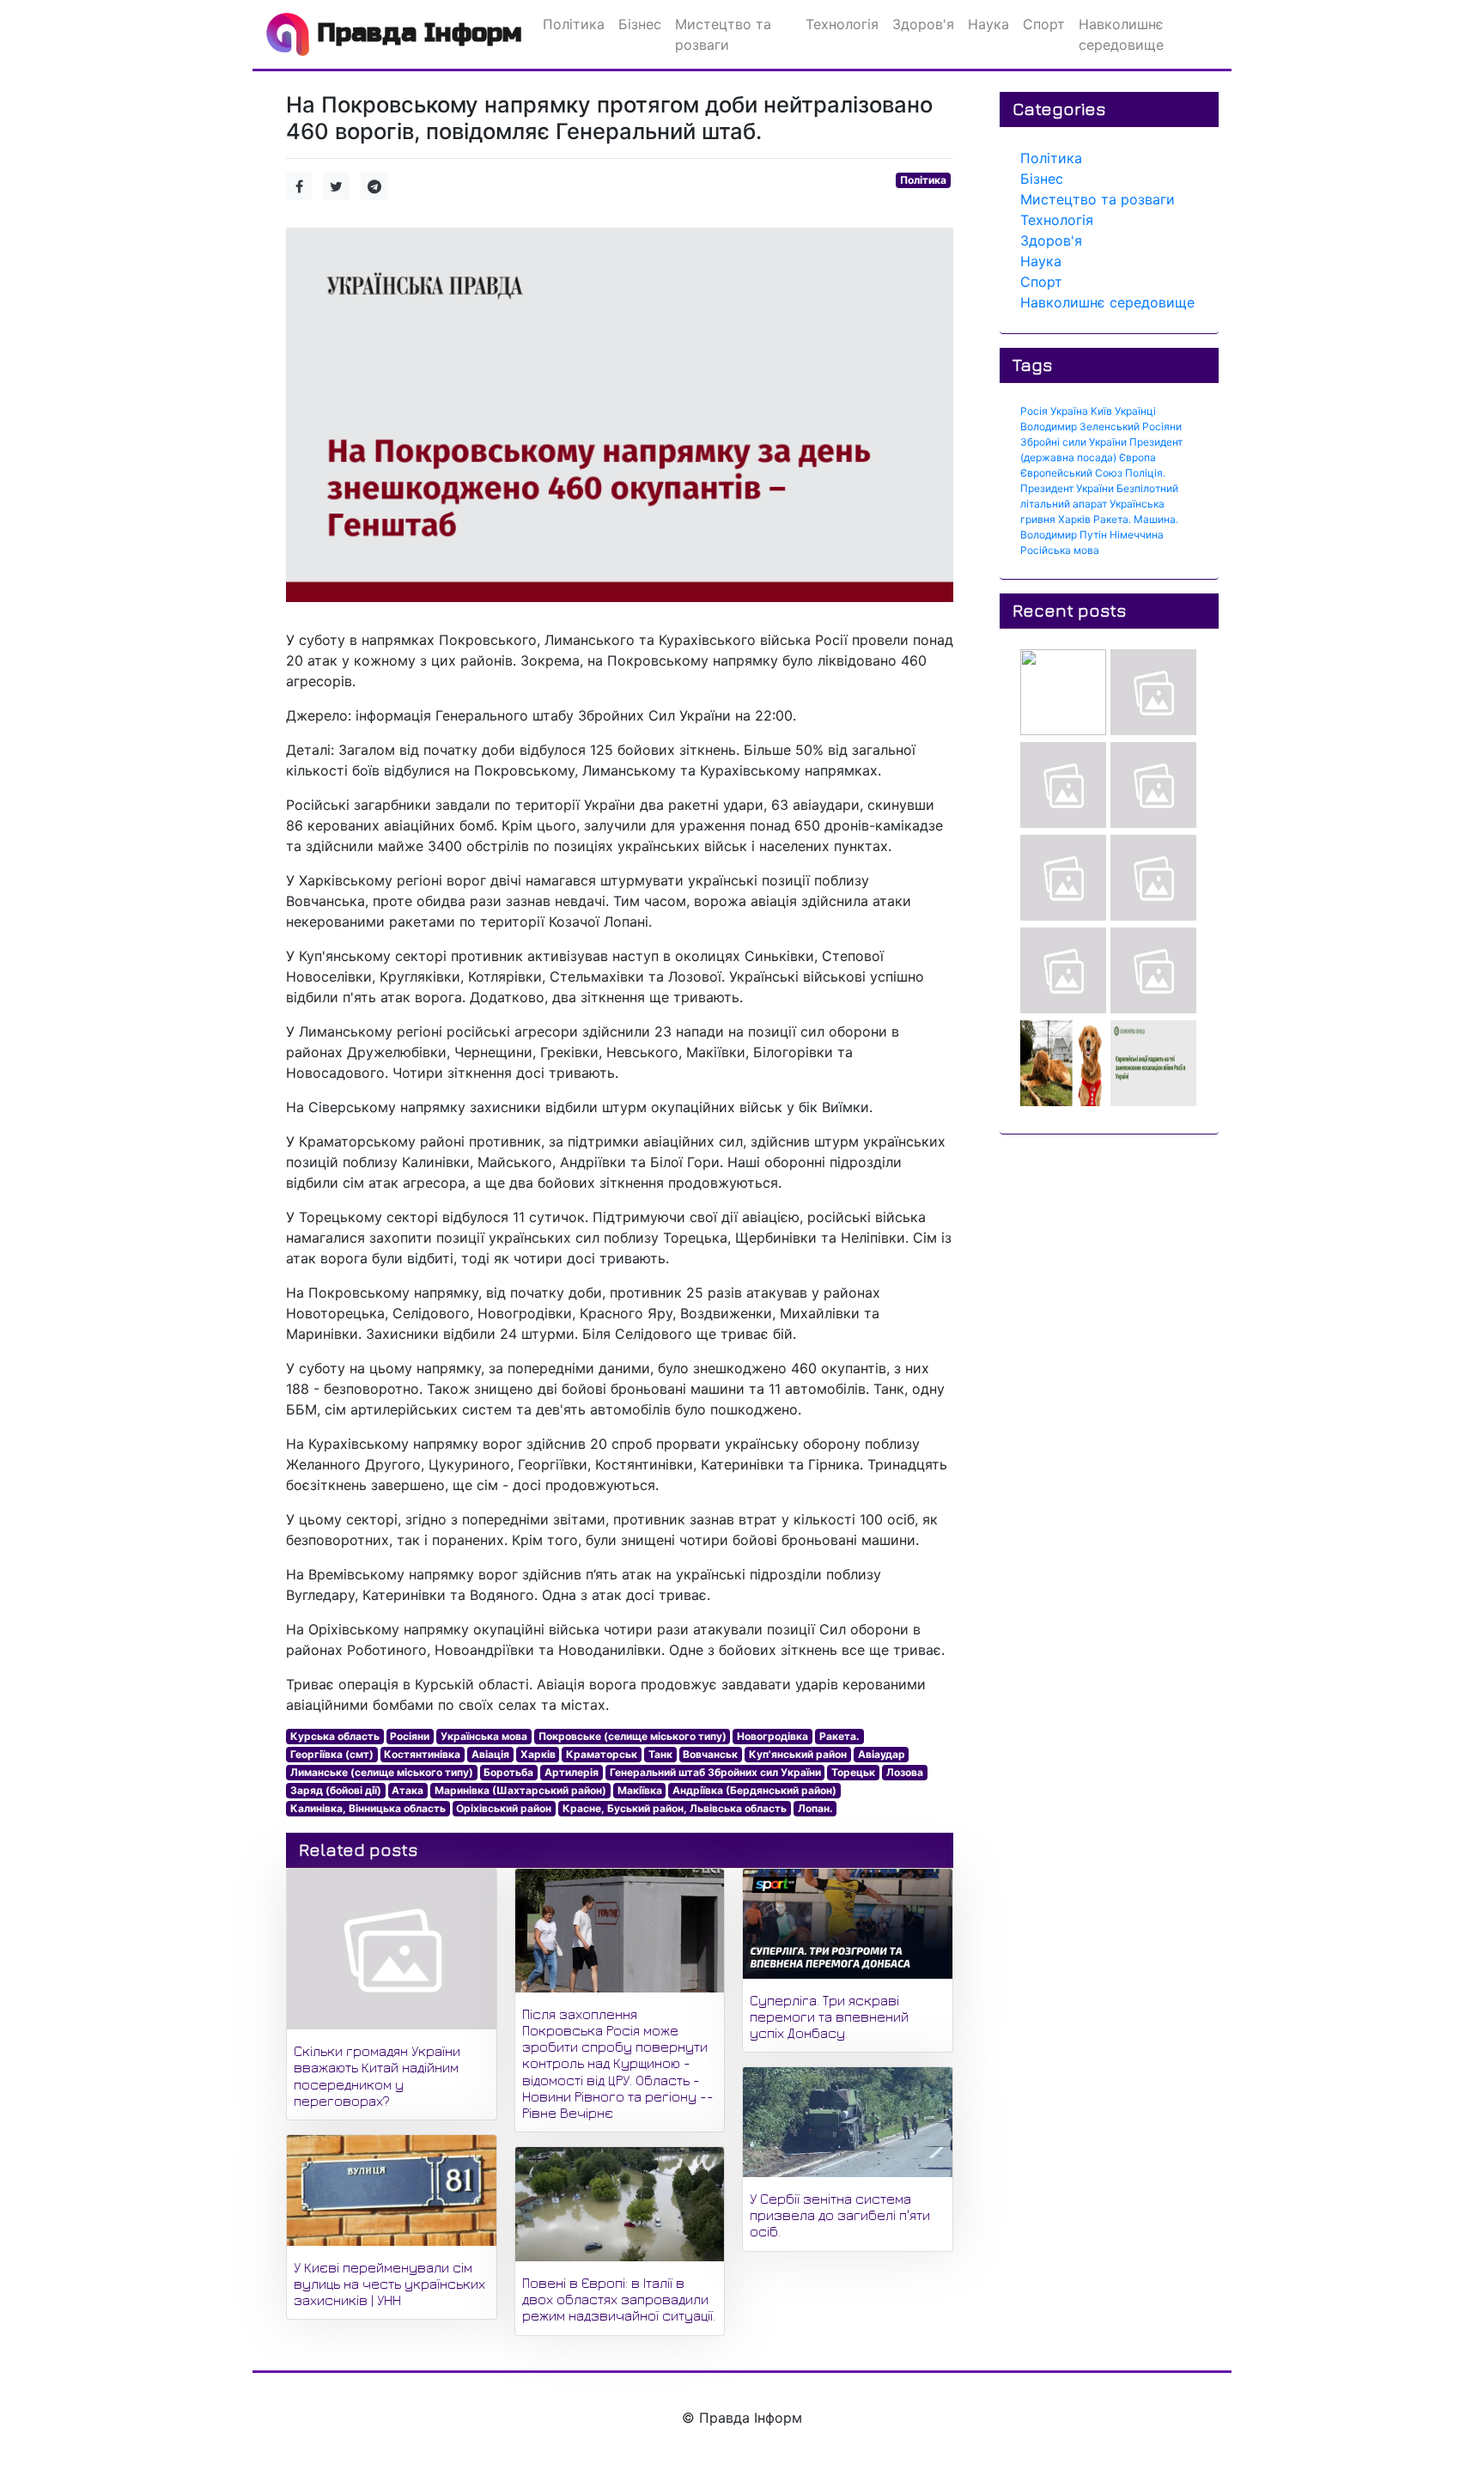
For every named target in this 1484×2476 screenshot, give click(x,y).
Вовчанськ (710, 1754)
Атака (407, 1790)
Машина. (1156, 519)
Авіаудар (882, 1754)
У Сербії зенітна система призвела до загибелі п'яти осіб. (840, 2215)
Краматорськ (602, 1754)
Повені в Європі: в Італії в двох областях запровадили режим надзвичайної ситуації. (619, 2299)
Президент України (1067, 488)
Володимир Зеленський (1080, 426)
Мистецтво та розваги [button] (723, 34)
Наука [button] (988, 24)
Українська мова (484, 1736)
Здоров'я (1051, 240)
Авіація (490, 1754)
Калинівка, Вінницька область (368, 1808)
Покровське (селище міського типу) (633, 1736)
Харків (538, 1754)
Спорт (1041, 282)
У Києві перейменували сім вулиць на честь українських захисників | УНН (389, 2284)
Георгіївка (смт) (332, 1754)
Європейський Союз (1071, 473)
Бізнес (1042, 179)
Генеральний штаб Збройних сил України (715, 1772)
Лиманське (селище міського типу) (382, 1772)
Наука (1041, 261)
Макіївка (640, 1790)
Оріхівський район (504, 1808)
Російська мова (1060, 550)
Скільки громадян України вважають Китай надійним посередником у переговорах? (377, 2076)
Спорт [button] (1044, 24)
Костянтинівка (422, 1754)
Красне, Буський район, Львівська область (675, 1808)
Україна (1069, 411)
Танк (660, 1754)
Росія (1034, 411)
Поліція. (1145, 473)
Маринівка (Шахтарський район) (520, 1790)
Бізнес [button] (640, 24)
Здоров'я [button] (923, 24)
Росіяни (410, 1736)
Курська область (335, 1736)
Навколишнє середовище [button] (1121, 34)
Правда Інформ (416, 33)
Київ (1101, 411)
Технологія (1057, 220)
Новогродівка (772, 1736)
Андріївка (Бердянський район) (754, 1790)
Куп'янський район (798, 1754)
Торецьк (853, 1772)
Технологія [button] (842, 24)
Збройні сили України (1073, 442)
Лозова (905, 1772)
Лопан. (815, 1808)
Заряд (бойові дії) (336, 1790)
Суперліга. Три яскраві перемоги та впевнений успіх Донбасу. (829, 2017)
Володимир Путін (1064, 535)
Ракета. (839, 1736)
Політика (923, 180)
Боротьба (508, 1772)
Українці (1135, 411)
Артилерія (572, 1772)
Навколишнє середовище (1107, 302)
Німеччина (1137, 535)
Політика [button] (574, 24)
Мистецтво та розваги (1098, 199)
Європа (1137, 457)
